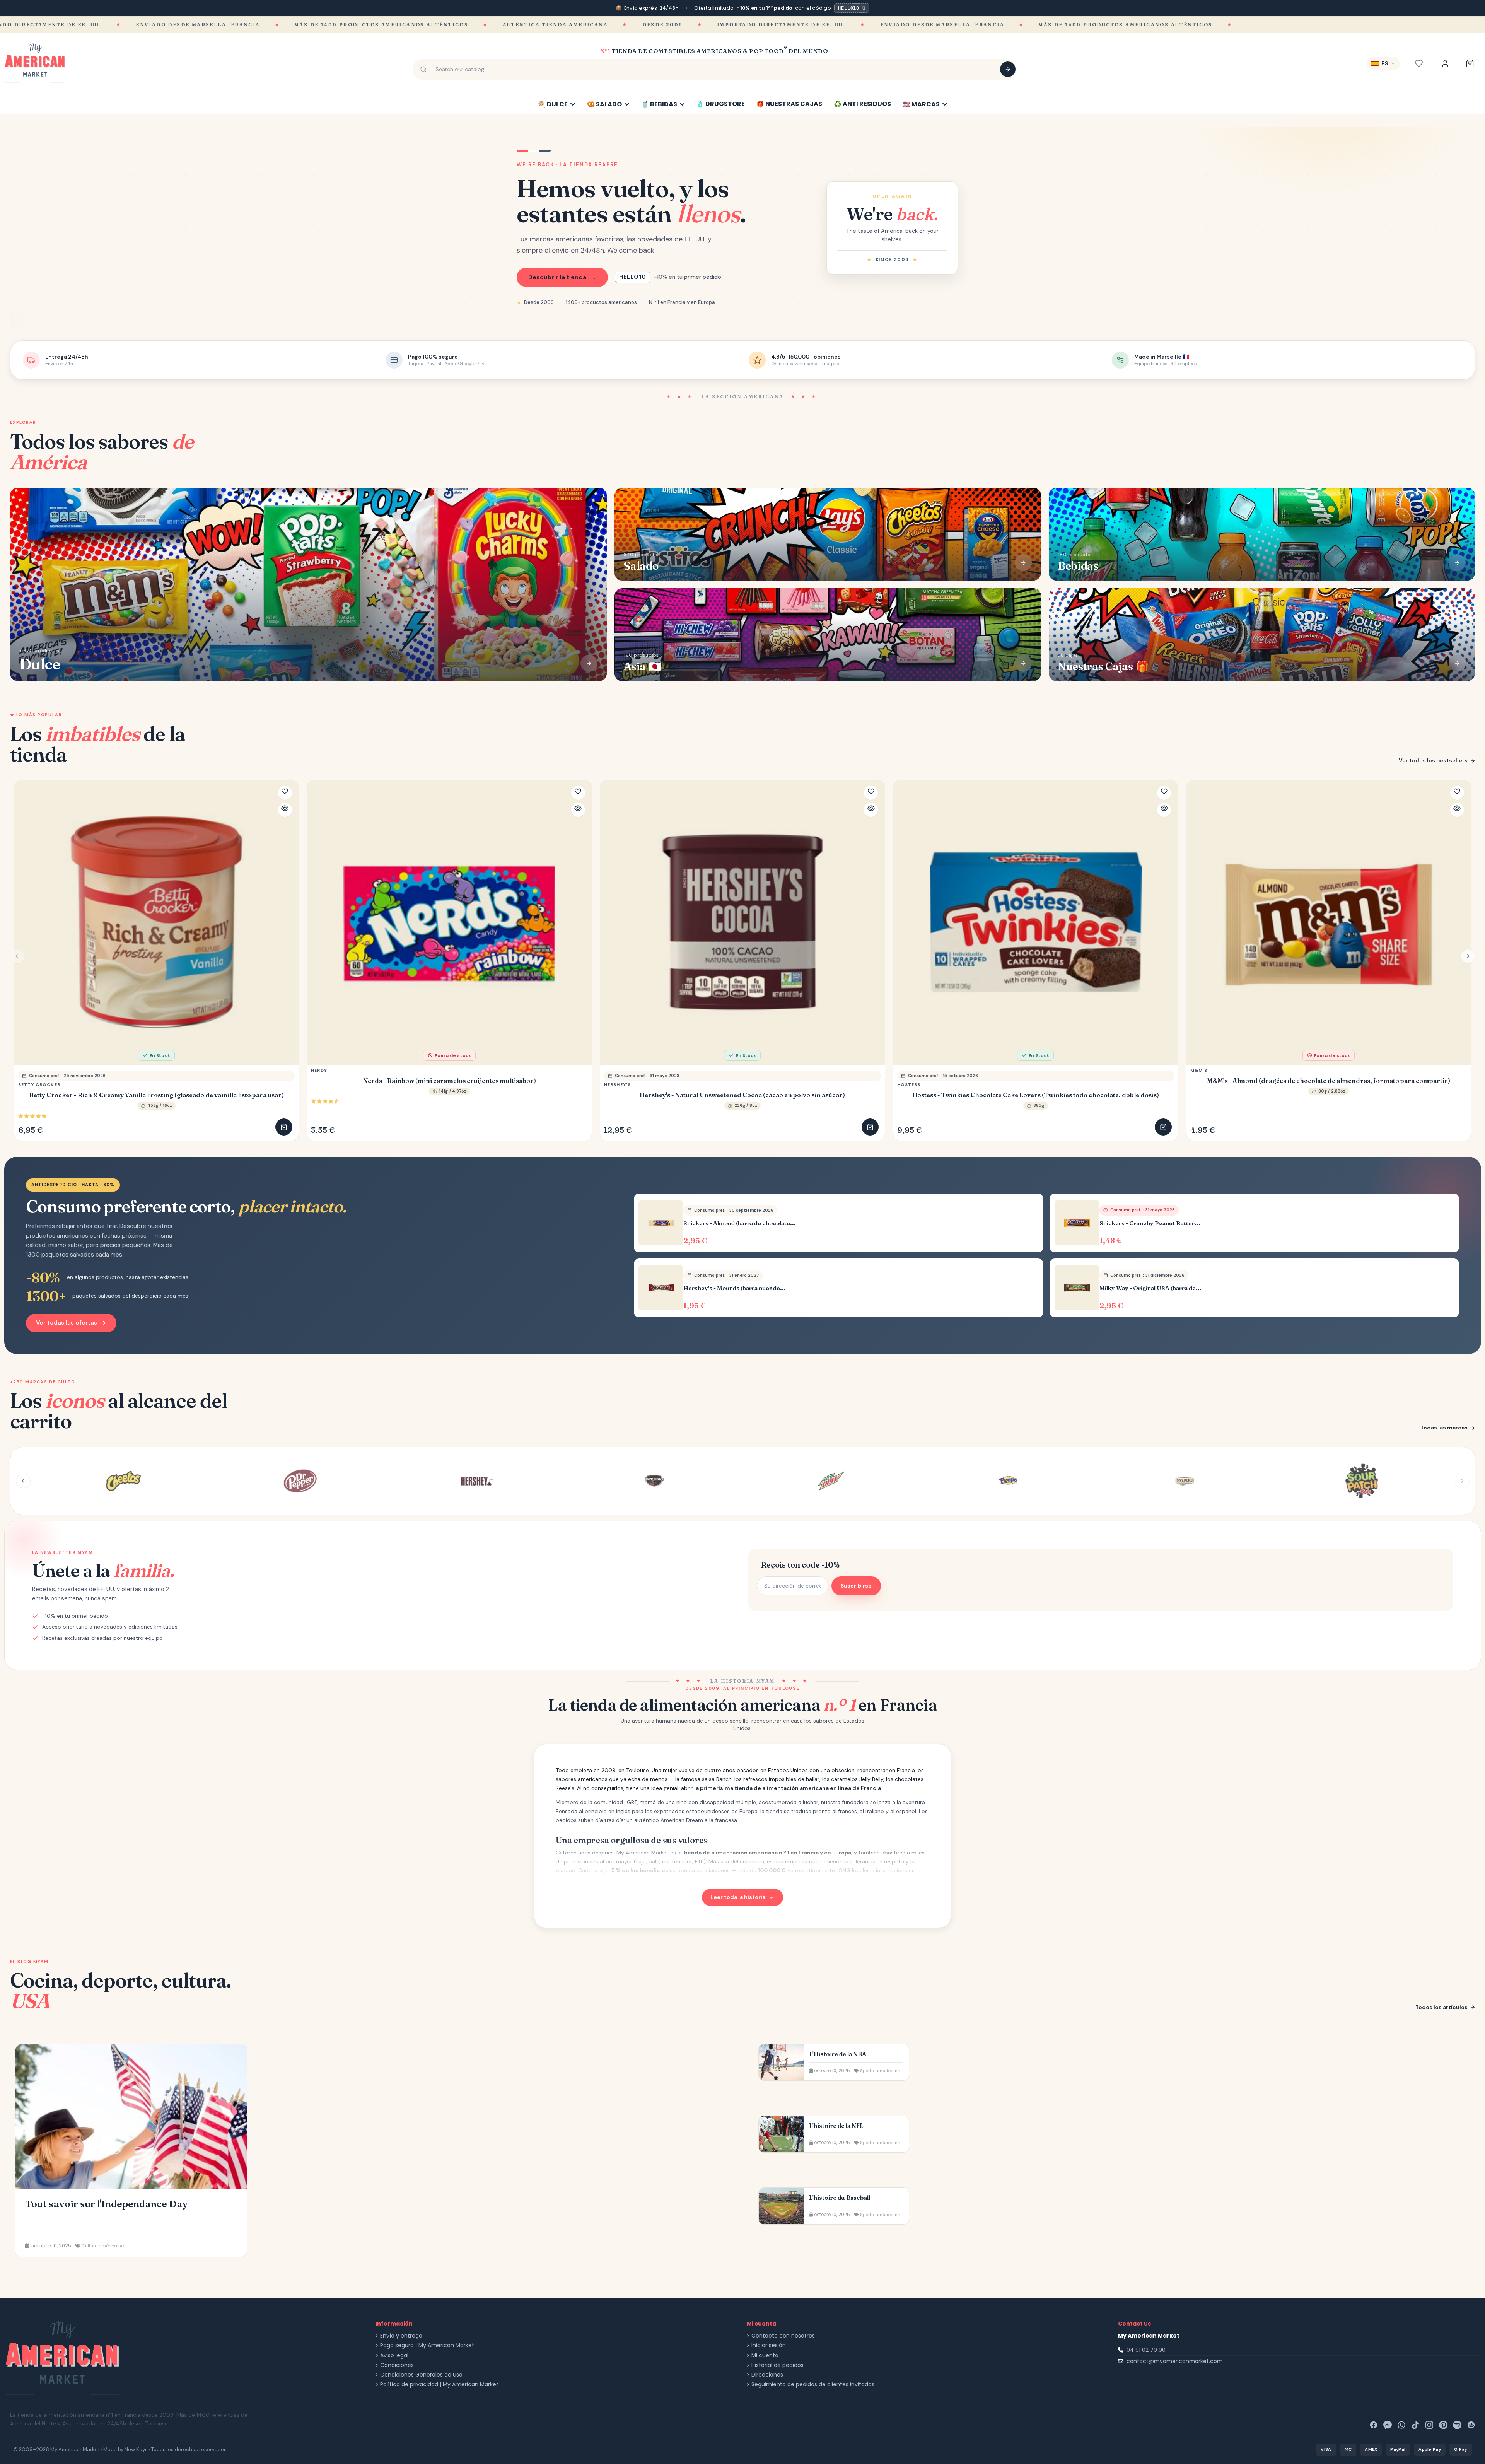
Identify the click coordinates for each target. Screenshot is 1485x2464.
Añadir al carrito (284, 1127)
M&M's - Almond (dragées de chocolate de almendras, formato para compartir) (1329, 1081)
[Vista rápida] (285, 810)
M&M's (1199, 1070)
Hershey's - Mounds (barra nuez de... (735, 1288)
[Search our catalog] (1008, 69)
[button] (1468, 956)
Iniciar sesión (769, 2345)
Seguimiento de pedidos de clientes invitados (813, 2385)
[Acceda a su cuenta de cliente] (1445, 63)
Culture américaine (103, 2246)
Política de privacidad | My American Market (439, 2385)
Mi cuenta (765, 2356)
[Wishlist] (1419, 63)
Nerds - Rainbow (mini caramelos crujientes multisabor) (450, 1081)
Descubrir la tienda (562, 277)
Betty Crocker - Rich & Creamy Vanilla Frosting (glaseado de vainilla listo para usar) (156, 1095)
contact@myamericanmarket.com (1175, 2361)
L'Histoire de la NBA (838, 2054)
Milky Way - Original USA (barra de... (1150, 1288)
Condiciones (397, 2365)
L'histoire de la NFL (836, 2126)
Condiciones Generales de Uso (421, 2375)
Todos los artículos (1441, 2007)
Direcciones (767, 2375)
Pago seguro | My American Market (427, 2345)
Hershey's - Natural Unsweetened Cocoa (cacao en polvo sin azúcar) (742, 1095)
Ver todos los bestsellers (1433, 760)
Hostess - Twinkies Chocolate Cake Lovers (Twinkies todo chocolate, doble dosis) (1036, 1095)
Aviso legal (394, 2356)
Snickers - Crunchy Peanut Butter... (1150, 1223)
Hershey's (617, 1084)
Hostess (909, 1084)
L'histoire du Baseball (840, 2198)
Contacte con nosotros (783, 2336)
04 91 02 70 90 (1146, 2350)
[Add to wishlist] (285, 793)
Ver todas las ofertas (67, 1323)
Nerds (319, 1070)
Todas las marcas (1444, 1428)
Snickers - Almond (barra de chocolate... (740, 1223)
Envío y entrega (401, 2336)
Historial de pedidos (777, 2365)
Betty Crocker (39, 1084)
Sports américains (880, 2071)
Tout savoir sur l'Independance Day (107, 2204)
